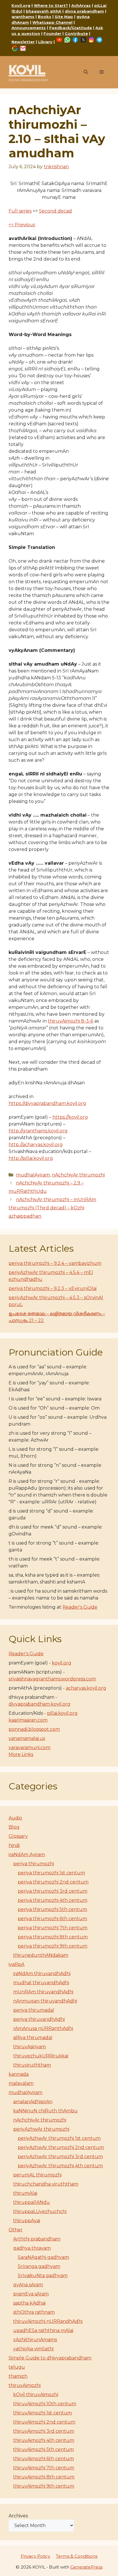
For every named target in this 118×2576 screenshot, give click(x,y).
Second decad (55, 211)
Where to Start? (51, 5)
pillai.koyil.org (62, 1713)
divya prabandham (84, 11)
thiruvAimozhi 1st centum (43, 2413)
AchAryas (81, 5)
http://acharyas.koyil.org (36, 1145)
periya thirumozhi (34, 1864)
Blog (14, 1827)
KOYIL (27, 70)
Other (16, 2230)
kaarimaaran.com (28, 1720)
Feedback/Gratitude (71, 28)
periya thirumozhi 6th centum (52, 1919)
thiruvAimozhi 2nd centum (44, 2422)
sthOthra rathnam (34, 2312)
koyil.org (62, 1663)
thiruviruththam (32, 2065)
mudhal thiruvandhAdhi (41, 1983)
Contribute (76, 33)
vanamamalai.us (27, 1738)
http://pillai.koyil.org (31, 1158)
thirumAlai (25, 2193)
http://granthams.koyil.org (38, 1131)
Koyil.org (21, 5)
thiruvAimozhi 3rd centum (44, 2431)
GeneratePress (86, 2567)
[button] (86, 72)
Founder (52, 33)
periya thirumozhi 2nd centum (53, 1882)
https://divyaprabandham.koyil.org (47, 1103)
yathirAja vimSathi (33, 2349)
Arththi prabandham (37, 2239)
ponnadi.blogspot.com (34, 1729)
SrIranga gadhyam (39, 2266)
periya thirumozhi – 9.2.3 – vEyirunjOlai (53, 1288)
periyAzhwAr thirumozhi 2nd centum (61, 2147)
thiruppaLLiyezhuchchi (40, 2211)
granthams (23, 17)
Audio (15, 1818)
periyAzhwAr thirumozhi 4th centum (60, 2166)
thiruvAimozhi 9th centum (44, 2486)
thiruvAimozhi (25, 2385)
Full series (20, 211)
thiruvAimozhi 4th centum (44, 2440)
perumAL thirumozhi (37, 2175)
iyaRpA (16, 1964)
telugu (17, 2367)
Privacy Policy (35, 2556)
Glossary (18, 1836)
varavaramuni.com (29, 1748)
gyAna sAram (28, 2285)
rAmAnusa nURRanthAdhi (43, 2028)
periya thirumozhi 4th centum (53, 1900)
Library (45, 42)
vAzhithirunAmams (35, 2340)
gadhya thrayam (32, 2248)
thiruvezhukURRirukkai (41, 2056)
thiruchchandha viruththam (46, 2184)
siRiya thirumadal (33, 2038)
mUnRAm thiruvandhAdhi (43, 1992)
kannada (19, 2074)
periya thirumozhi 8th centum (53, 1937)
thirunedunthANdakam (41, 1955)
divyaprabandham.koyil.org (40, 1704)
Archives (18, 2516)
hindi (14, 1845)
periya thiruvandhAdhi (39, 2019)
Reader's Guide (80, 1607)
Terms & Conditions (77, 2556)
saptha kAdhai (29, 2303)
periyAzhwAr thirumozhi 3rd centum (60, 2157)
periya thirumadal (34, 2010)
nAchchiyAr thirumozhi (78, 1175)
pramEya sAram (31, 2294)
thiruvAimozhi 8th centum (44, 2477)
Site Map (64, 17)
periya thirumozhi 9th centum (53, 1946)
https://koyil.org (70, 1117)
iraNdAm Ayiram (27, 1854)
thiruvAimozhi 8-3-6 (70, 1021)
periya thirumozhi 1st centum (51, 1873)
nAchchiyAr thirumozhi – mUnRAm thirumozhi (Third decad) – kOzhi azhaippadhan (52, 1208)
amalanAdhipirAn (33, 2102)
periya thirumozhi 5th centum (52, 1909)
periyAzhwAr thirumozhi (41, 2129)
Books (45, 17)
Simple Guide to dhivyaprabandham (50, 2358)
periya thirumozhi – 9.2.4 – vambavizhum (55, 1263)
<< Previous (22, 225)
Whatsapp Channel (52, 22)
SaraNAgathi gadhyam (43, 2257)
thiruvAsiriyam (29, 2047)
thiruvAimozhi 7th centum (44, 2468)
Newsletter (23, 42)
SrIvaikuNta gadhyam (43, 2276)
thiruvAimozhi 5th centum (44, 2449)
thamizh (18, 2376)
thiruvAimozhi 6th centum (44, 2459)
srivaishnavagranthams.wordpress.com (52, 1679)
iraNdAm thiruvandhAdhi (42, 1973)
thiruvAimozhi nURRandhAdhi (48, 2321)
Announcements (29, 28)
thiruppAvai (27, 2221)
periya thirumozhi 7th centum (53, 1928)
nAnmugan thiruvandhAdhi (45, 2001)
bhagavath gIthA (44, 11)
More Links (21, 1754)
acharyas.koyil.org (86, 1688)
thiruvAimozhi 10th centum (45, 2404)
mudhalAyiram (33, 1175)
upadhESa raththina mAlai (43, 2330)
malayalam (21, 2083)
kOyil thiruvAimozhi (36, 2395)
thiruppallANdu (32, 2202)
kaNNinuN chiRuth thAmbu (45, 2111)
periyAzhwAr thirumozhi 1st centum (59, 2138)
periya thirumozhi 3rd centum (53, 1891)
